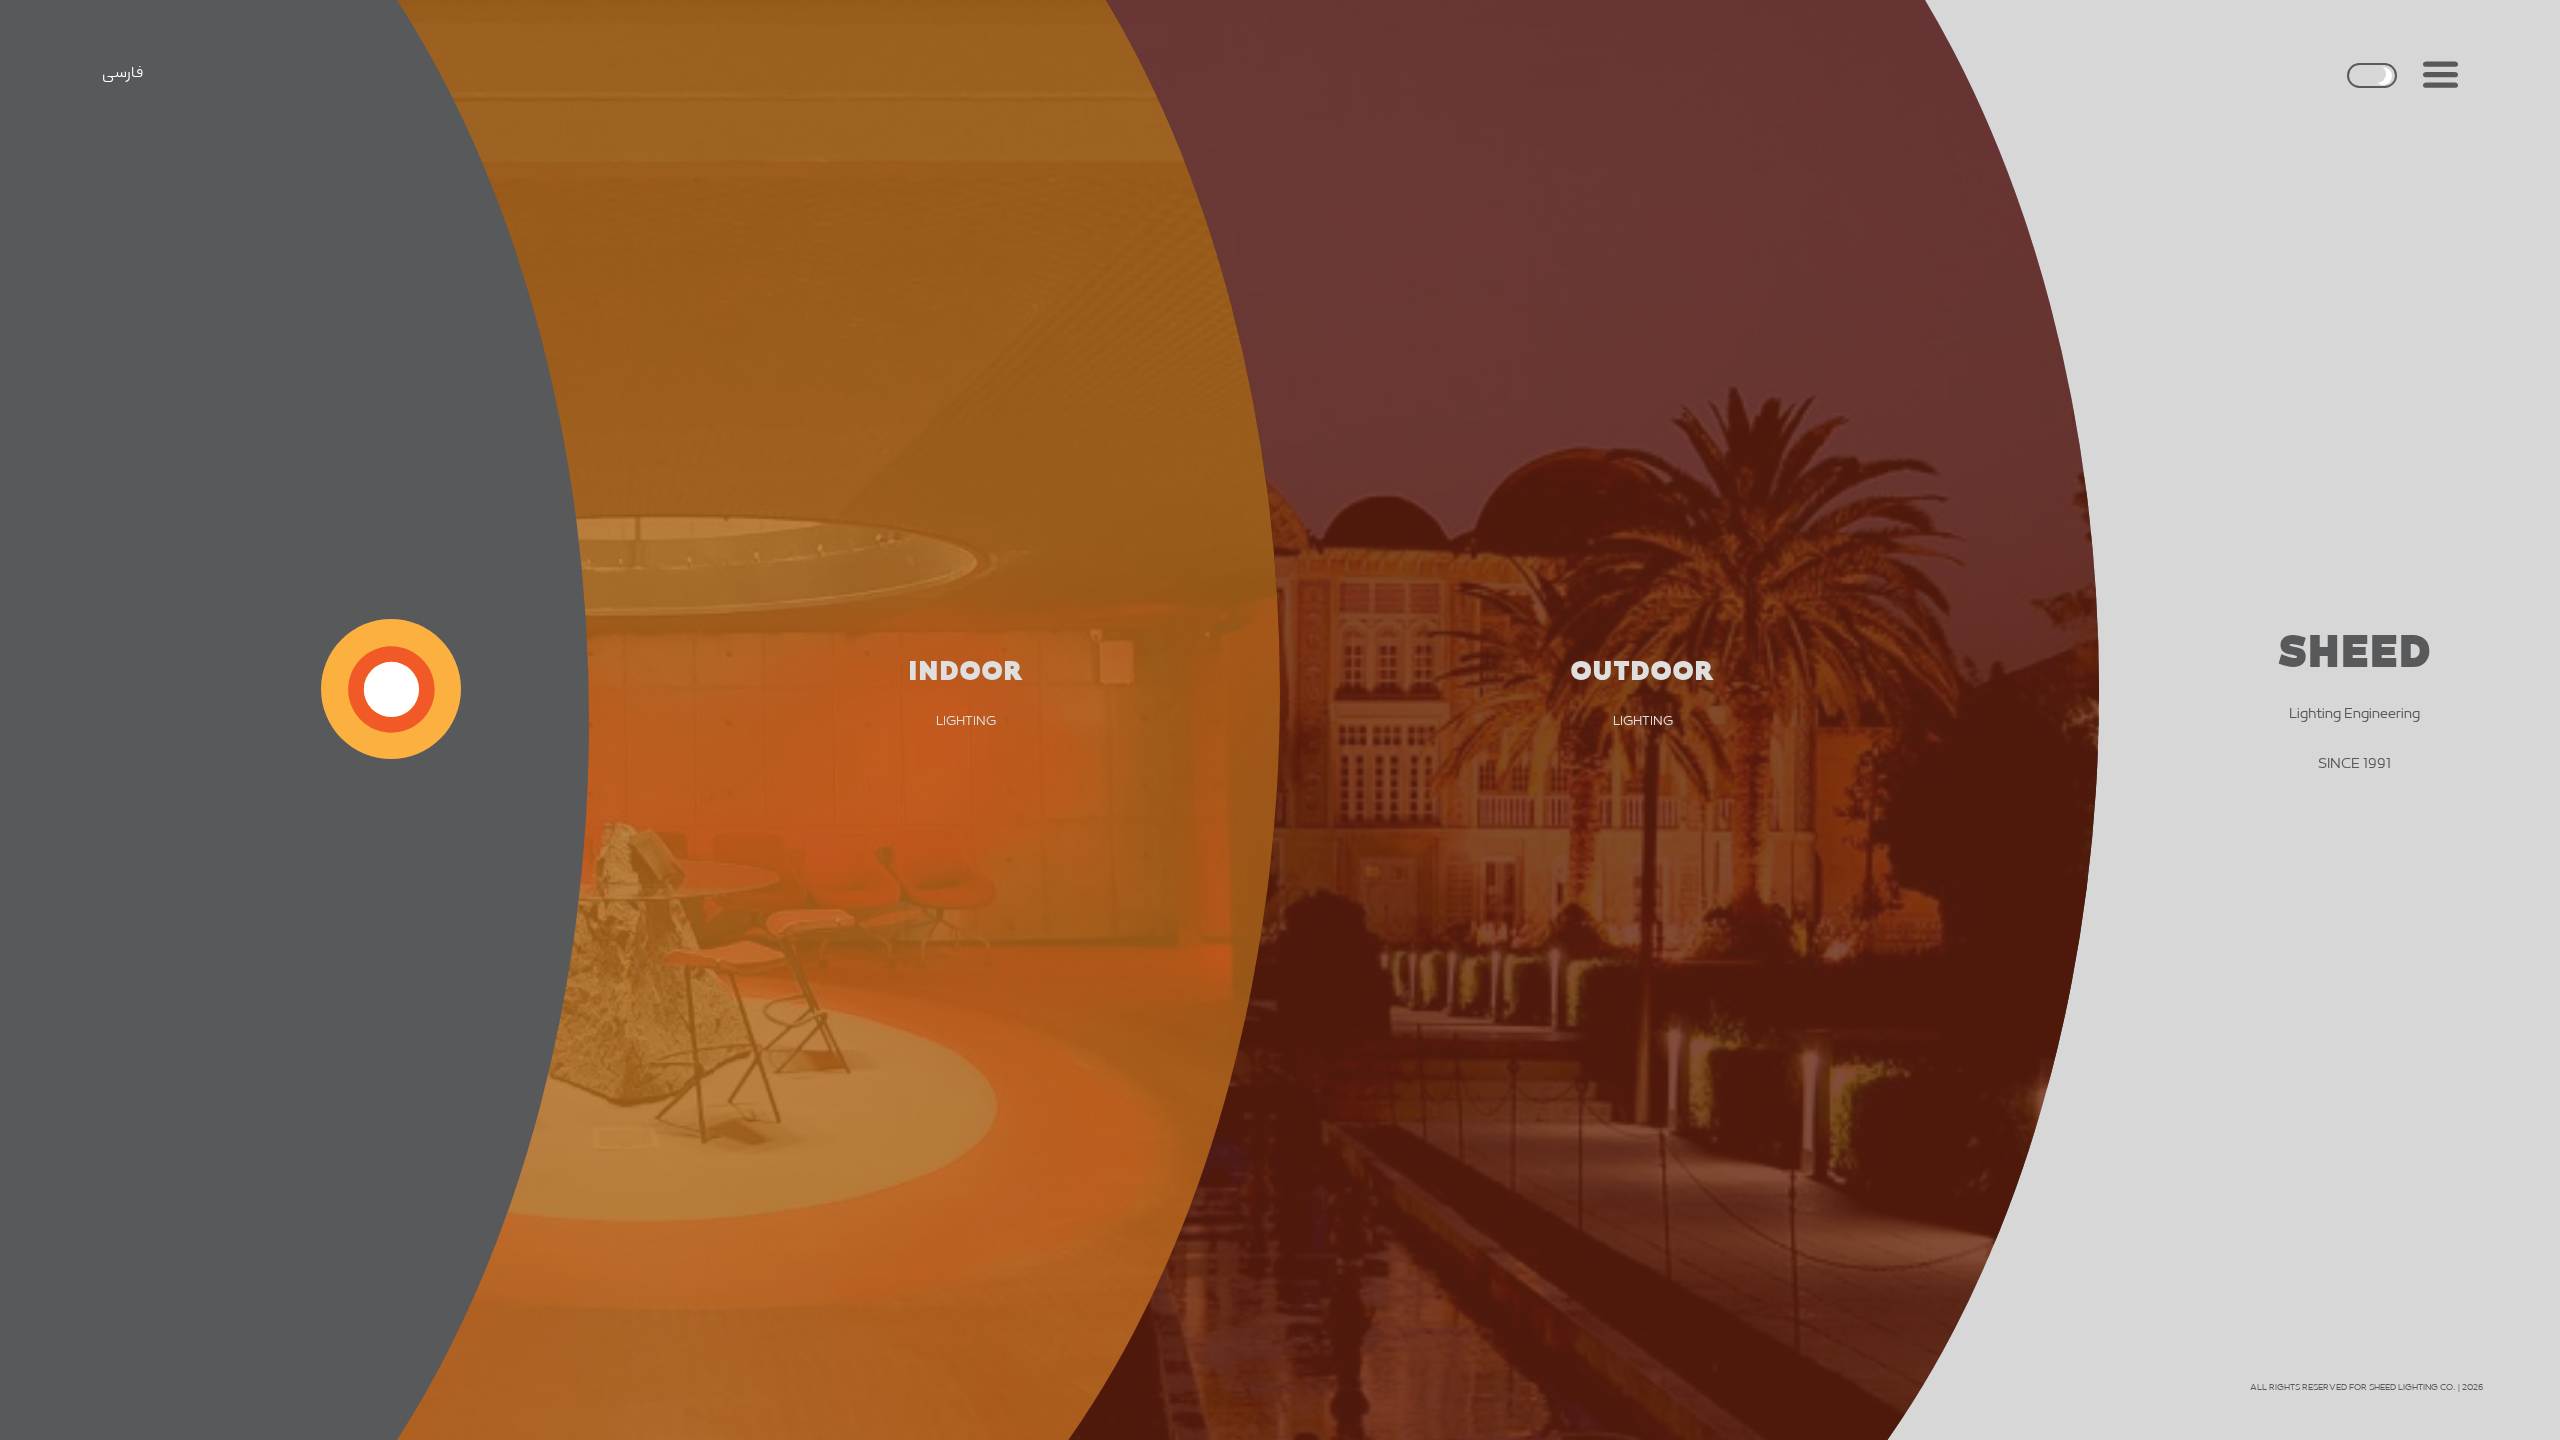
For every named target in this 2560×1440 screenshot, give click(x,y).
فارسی (122, 73)
